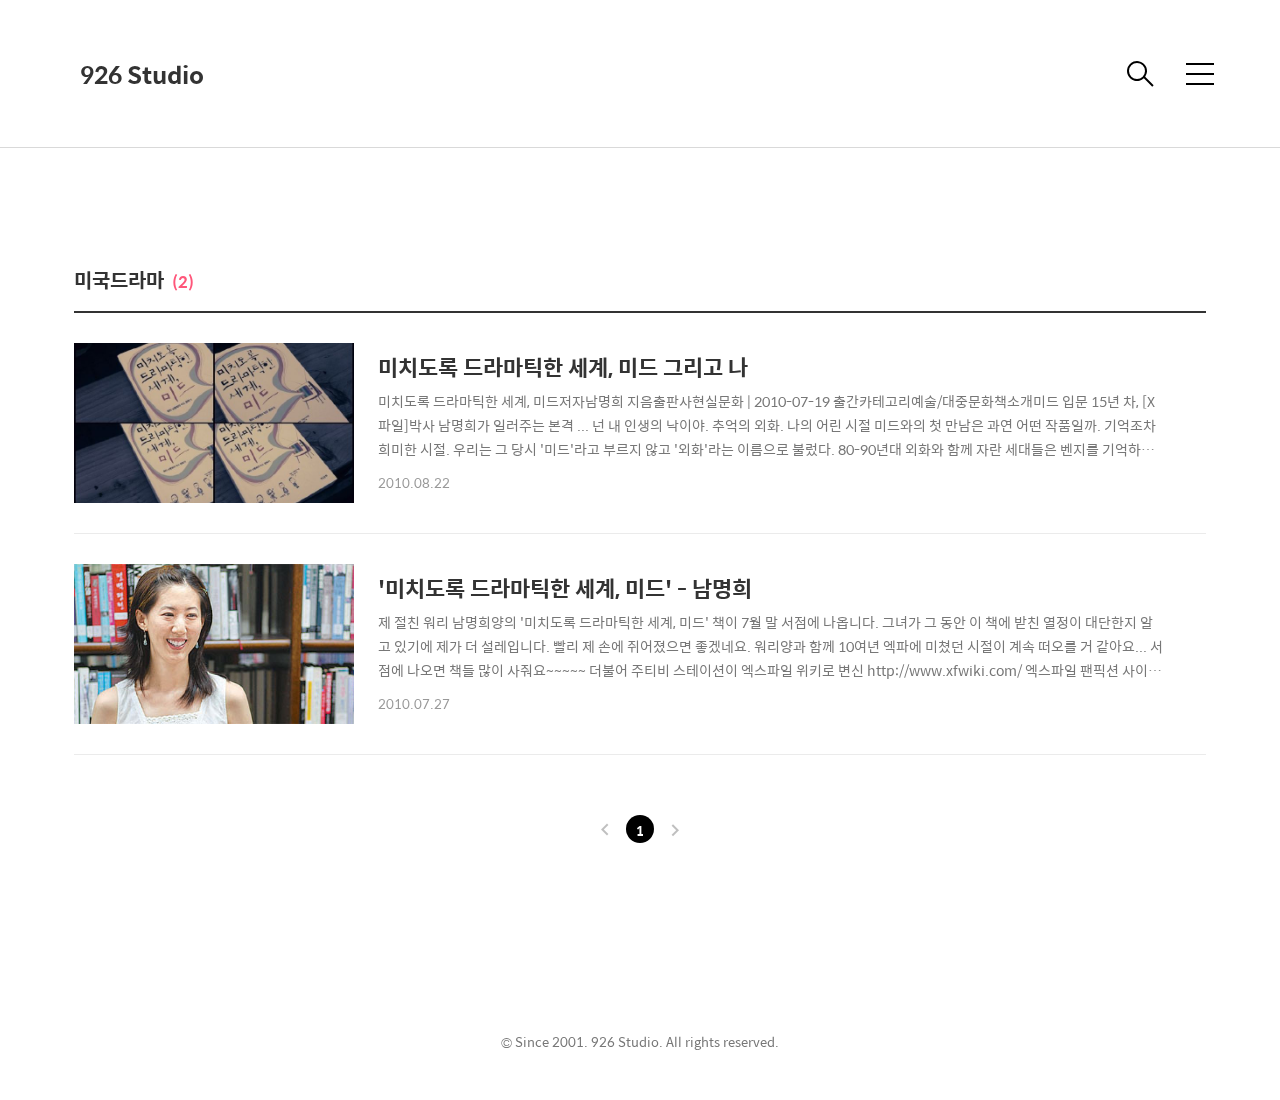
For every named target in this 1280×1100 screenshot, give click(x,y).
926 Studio (142, 74)
